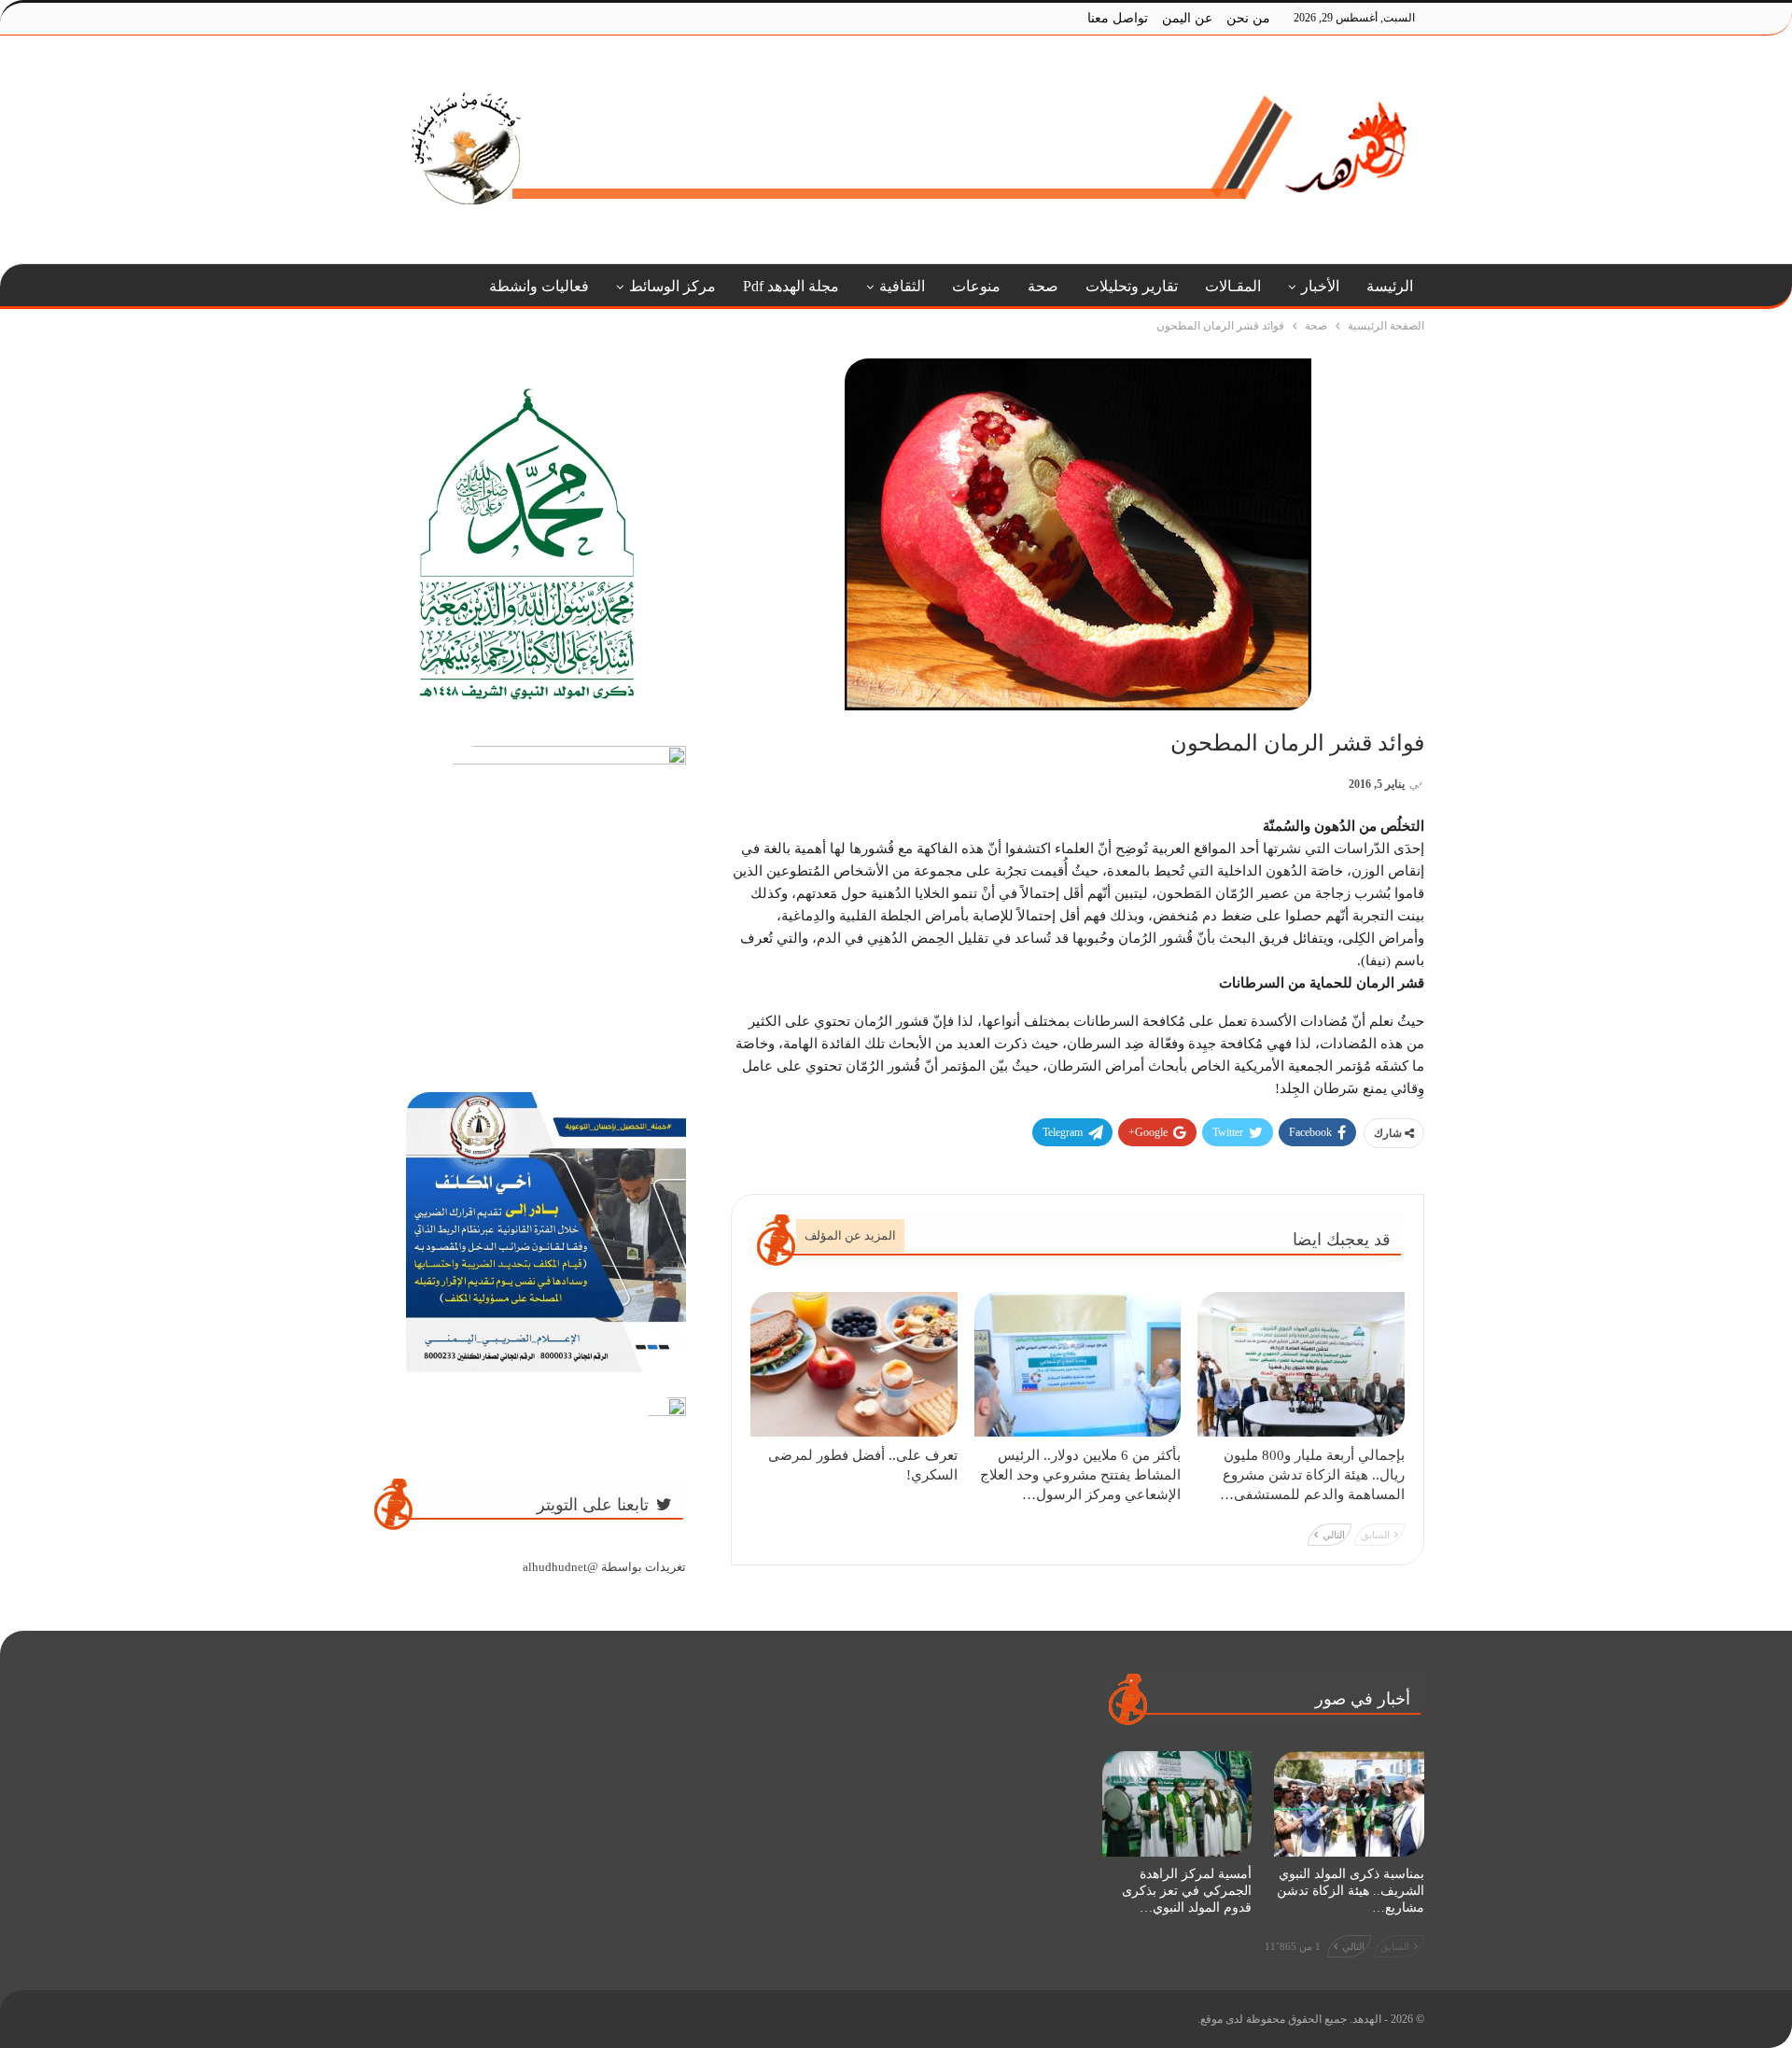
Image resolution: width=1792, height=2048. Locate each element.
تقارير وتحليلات (1132, 286)
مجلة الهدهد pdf (791, 286)
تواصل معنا (1118, 18)
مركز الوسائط (672, 286)
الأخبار (1320, 286)
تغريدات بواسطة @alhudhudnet (604, 1567)
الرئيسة (1390, 286)
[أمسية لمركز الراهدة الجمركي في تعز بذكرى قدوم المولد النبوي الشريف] (1177, 1803)
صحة (1043, 286)
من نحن (1248, 18)
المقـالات (1233, 286)
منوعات (976, 286)
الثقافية (902, 286)
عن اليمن (1187, 18)
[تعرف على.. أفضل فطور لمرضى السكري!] (854, 1364)
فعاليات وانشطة (539, 286)
